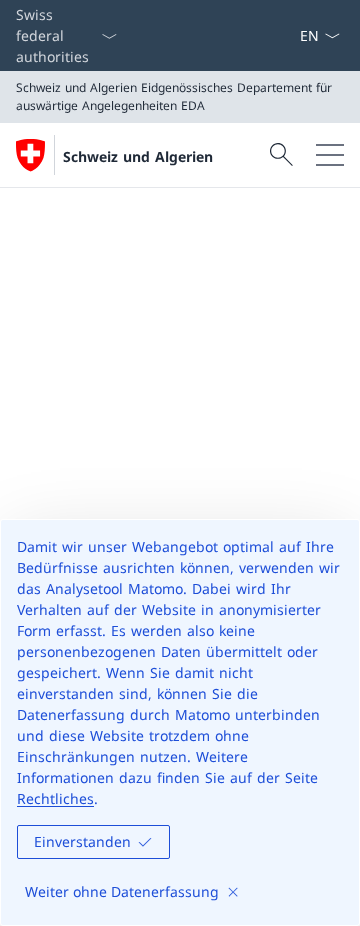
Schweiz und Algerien (138, 156)
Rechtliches (55, 798)
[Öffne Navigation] (330, 155)
